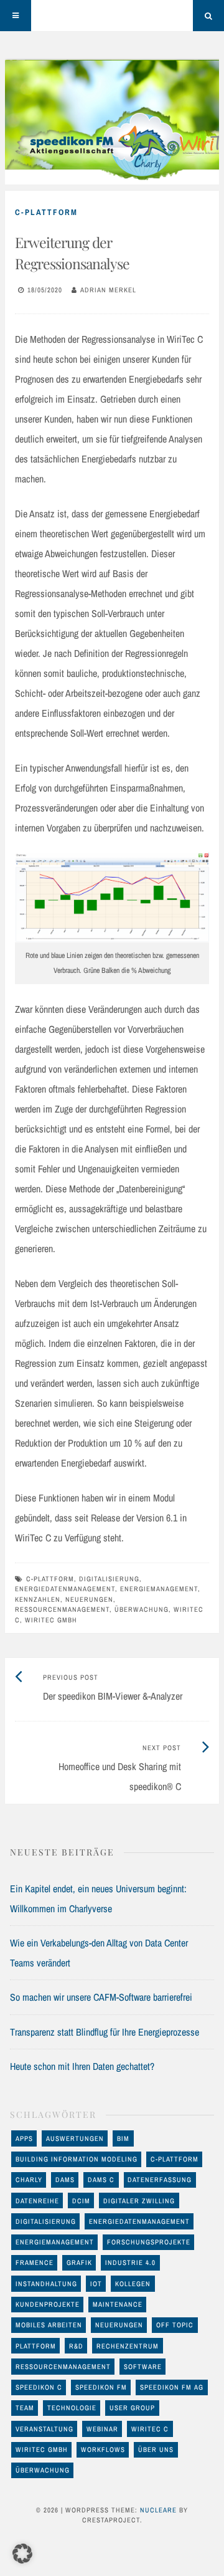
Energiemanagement (159, 1589)
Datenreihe (37, 2201)
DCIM (81, 2201)
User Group (132, 2408)
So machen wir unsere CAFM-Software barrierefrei (101, 1997)
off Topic (175, 2325)
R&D (76, 2346)
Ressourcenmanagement (62, 1609)
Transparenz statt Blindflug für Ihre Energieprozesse (105, 2032)
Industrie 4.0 (130, 2262)
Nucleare (158, 2510)
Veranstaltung (44, 2429)
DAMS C (101, 2180)
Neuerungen (89, 1599)
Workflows (103, 2449)
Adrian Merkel (108, 290)
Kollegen (133, 2284)
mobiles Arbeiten (49, 2325)
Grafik (79, 2262)
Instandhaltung (46, 2284)
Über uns (156, 2449)
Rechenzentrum (128, 2346)
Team (25, 2408)
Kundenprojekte (48, 2304)
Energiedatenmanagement (65, 1589)
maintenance (118, 2304)
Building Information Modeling (77, 2159)
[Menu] (16, 16)
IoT (96, 2284)
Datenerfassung (160, 2180)
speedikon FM (101, 2387)
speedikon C (39, 2387)
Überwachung (142, 1609)
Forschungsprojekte (149, 2242)
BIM (123, 2138)
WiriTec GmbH (51, 1620)
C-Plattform (46, 212)
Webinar (102, 2429)
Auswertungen (75, 2138)
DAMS (65, 2180)
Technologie (72, 2408)
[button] (22, 2554)
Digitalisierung (109, 1579)
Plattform (36, 2346)
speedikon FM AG (172, 2387)
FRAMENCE (35, 2262)
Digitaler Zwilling (139, 2201)
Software (143, 2367)
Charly (29, 2180)
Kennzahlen (38, 1599)
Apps (24, 2138)
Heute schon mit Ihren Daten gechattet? (82, 2066)
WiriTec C (150, 2429)
